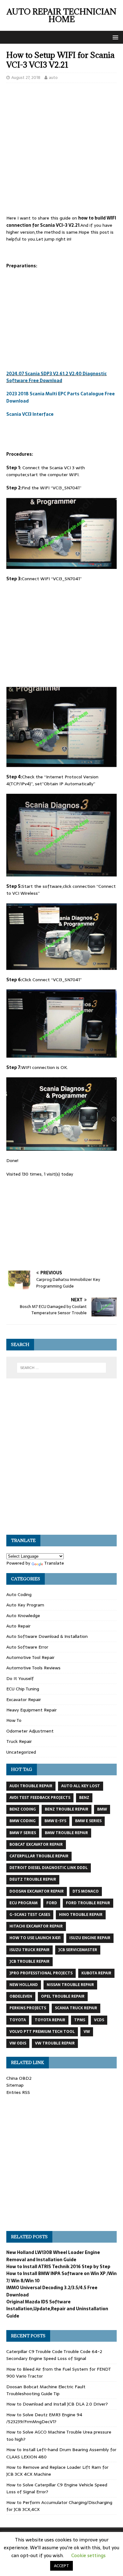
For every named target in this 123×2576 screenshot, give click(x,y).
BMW (102, 1809)
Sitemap (15, 2085)
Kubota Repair (96, 1973)
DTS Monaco (86, 1891)
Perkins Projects (28, 2008)
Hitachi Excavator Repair (36, 1926)
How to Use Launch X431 (35, 1938)
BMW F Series (23, 1833)
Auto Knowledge (23, 1616)
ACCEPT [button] (61, 2566)
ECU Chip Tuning (23, 1689)
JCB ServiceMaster (78, 1950)
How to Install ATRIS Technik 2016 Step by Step (58, 2267)
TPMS (80, 2020)
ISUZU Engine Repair (90, 1938)
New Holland (24, 1985)
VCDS (99, 2020)
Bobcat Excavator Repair (36, 1844)
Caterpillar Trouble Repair (39, 1856)
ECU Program (23, 1903)
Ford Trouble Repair (88, 1903)
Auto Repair (18, 1626)
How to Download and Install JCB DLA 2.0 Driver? (57, 2404)
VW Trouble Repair (55, 2043)
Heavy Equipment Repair (32, 1710)
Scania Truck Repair (76, 2008)
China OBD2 (19, 2078)
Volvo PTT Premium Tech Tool (42, 2032)
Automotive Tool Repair (30, 1657)
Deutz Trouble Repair (33, 1879)
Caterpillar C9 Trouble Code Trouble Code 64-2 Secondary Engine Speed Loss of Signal (54, 2355)
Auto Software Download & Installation (47, 1636)
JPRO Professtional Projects (41, 1973)
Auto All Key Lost (81, 1786)
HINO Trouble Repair (81, 1915)
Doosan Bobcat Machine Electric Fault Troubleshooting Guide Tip (46, 2390)
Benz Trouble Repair (67, 1809)
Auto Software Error (27, 1647)
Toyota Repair (50, 2020)
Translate (54, 1563)
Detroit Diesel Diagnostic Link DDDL (49, 1868)
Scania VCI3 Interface (30, 414)
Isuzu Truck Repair (29, 1950)
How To (14, 1720)
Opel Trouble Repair (63, 1996)
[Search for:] (62, 1368)
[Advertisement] (61, 151)
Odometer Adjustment (30, 1731)
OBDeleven (21, 1996)
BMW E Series (88, 1821)
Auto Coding (19, 1594)
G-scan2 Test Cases (30, 1915)
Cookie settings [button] (88, 2555)
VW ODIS (18, 2043)
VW (87, 2032)
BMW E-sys (55, 1821)
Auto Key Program (25, 1605)
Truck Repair (19, 1741)
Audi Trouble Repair (31, 1786)
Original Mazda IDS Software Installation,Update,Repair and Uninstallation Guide (57, 2309)
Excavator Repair (24, 1700)
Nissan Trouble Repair (70, 1985)
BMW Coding (23, 1821)
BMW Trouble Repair (66, 1833)
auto (53, 78)
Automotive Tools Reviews (33, 1668)
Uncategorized (21, 1752)
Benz (84, 1798)
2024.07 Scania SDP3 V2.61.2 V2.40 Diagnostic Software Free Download (56, 377)
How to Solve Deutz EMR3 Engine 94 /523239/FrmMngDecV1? (44, 2418)
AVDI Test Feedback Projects (40, 1798)
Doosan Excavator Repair (37, 1891)
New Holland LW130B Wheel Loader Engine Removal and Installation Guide (53, 2256)
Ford (52, 1903)
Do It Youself (20, 1678)
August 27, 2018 (26, 78)
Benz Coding (23, 1809)
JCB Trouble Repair (29, 1961)
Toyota (18, 2020)
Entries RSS (18, 2092)
